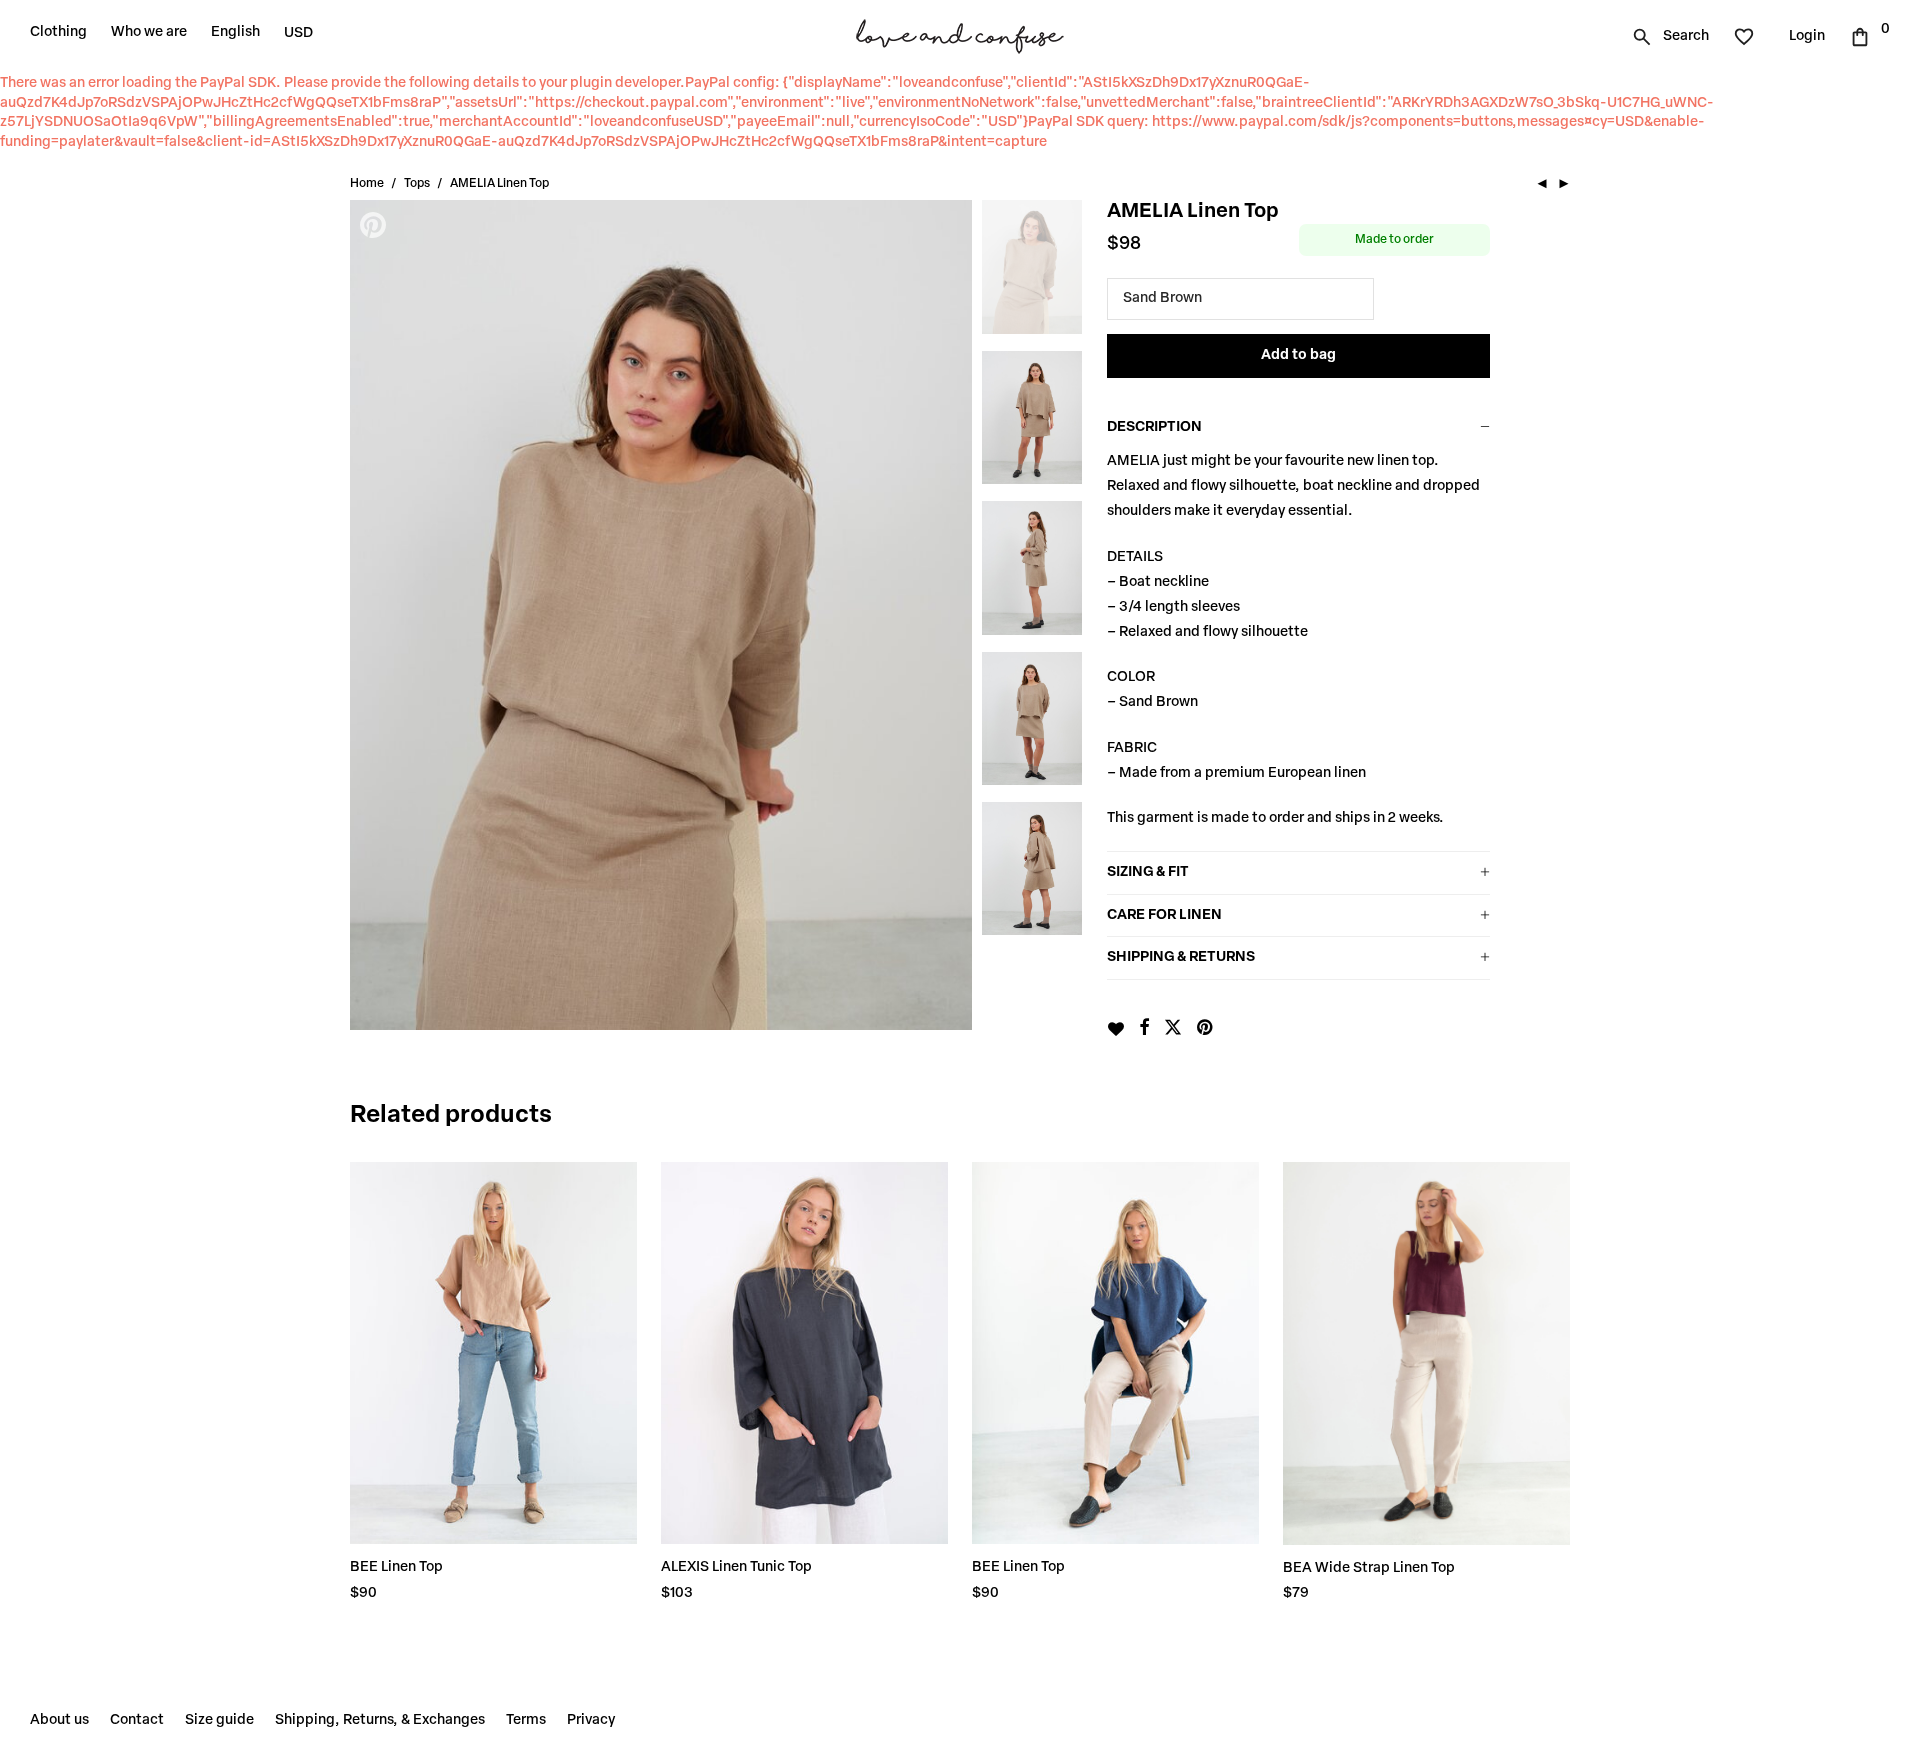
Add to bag (1298, 355)
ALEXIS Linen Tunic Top (736, 1567)
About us (59, 1720)
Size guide (219, 1720)
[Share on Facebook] (1144, 1029)
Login (1807, 36)
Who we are (149, 32)
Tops (417, 184)
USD (298, 33)
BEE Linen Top (396, 1567)
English (235, 32)
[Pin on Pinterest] (1206, 1029)
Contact (137, 1720)
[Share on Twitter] (1173, 1029)
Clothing (58, 32)
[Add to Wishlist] (1115, 1029)
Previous (375, 615)
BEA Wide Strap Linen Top (1369, 1568)
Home (367, 184)
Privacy (591, 1720)
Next (947, 615)
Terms (526, 1720)
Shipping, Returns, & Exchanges (380, 1720)
